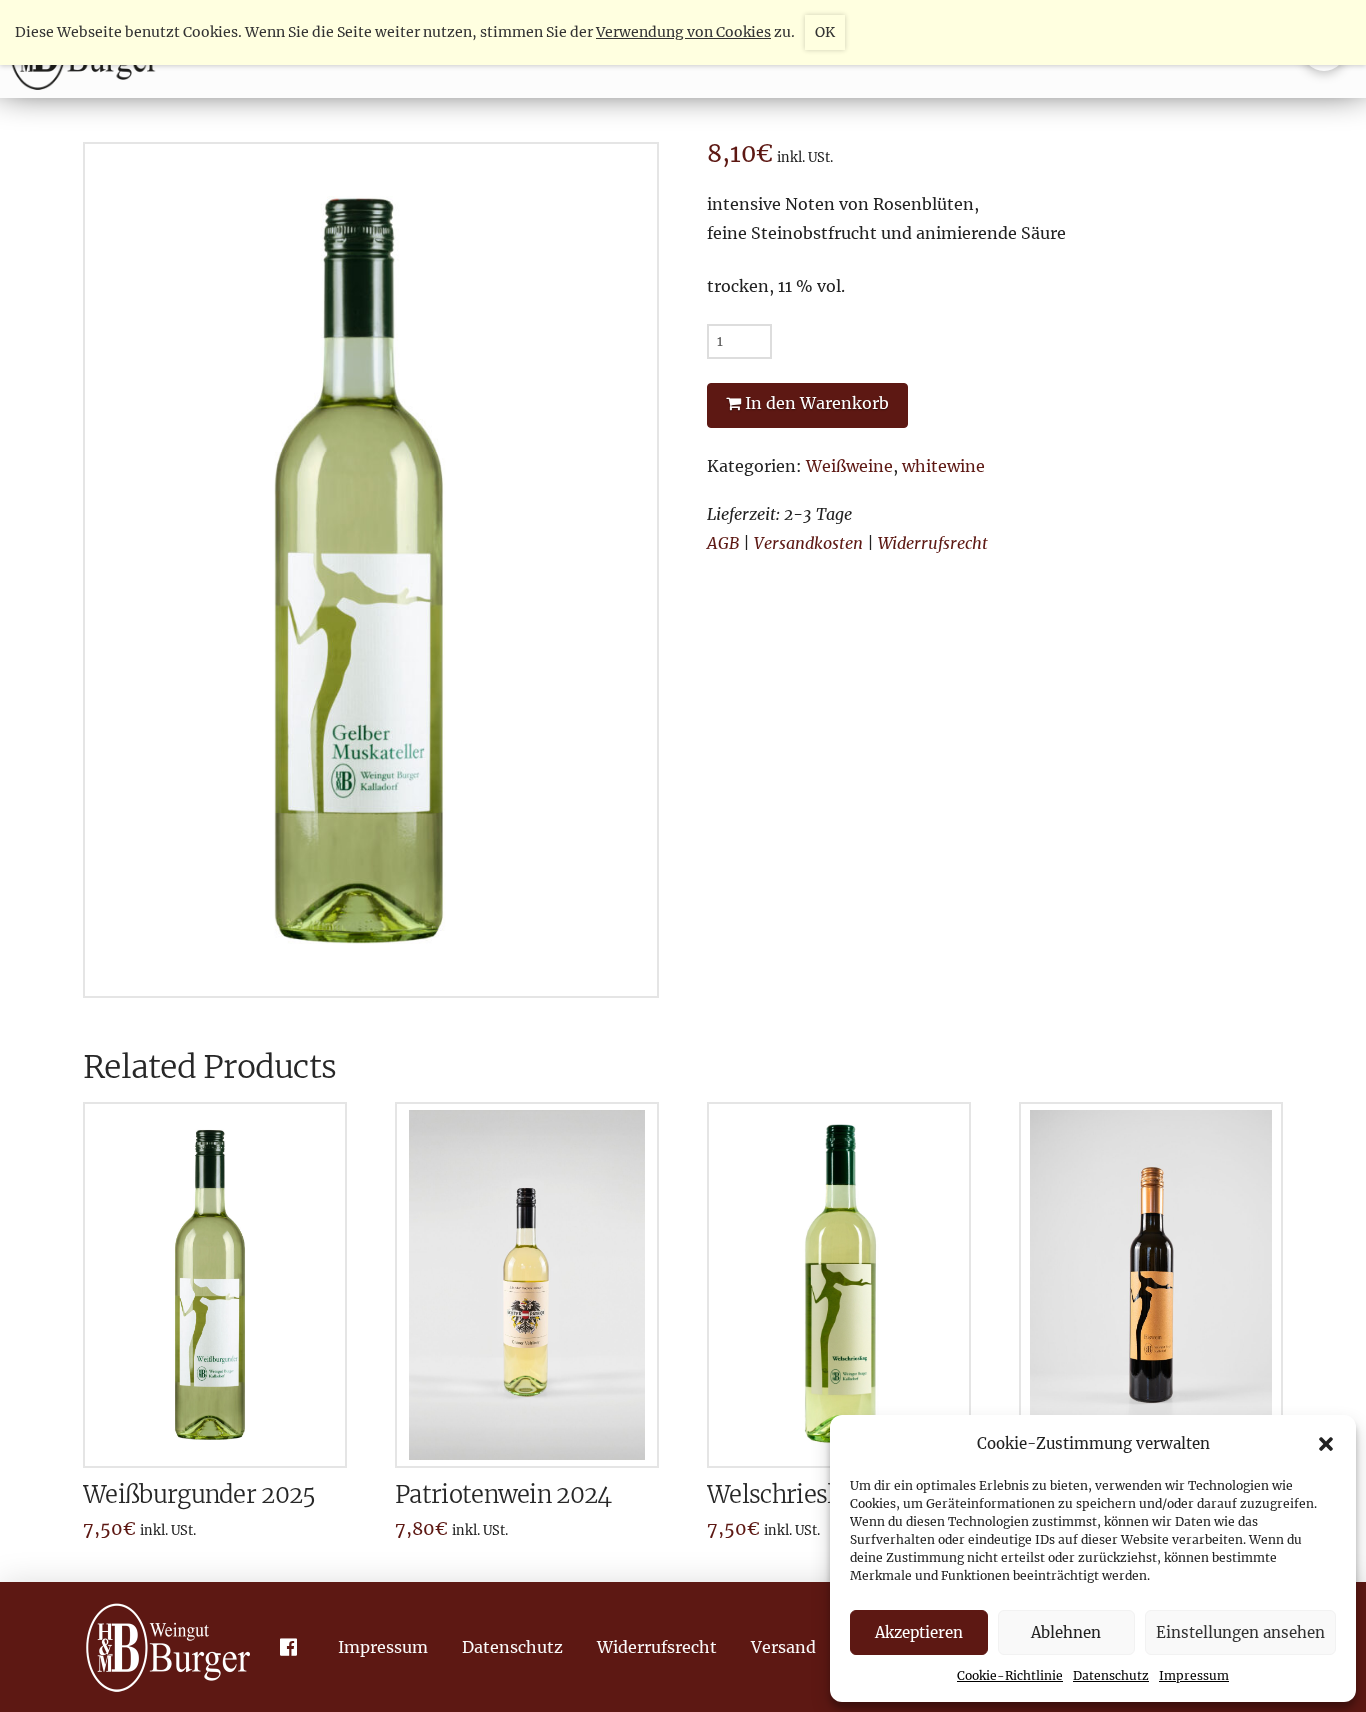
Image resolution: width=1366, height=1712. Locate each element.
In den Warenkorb (817, 403)
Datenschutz (1111, 1675)
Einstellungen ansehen (1240, 1632)
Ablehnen (1066, 1632)
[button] (1326, 1444)
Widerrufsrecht (933, 543)
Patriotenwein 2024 (503, 1494)
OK (825, 32)
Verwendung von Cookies (683, 32)
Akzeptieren (919, 1632)
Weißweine (849, 466)
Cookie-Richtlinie (1010, 1675)
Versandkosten (808, 543)
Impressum (1194, 1675)
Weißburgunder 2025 (199, 1494)
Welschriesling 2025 (818, 1494)
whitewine (943, 466)
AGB (723, 543)
